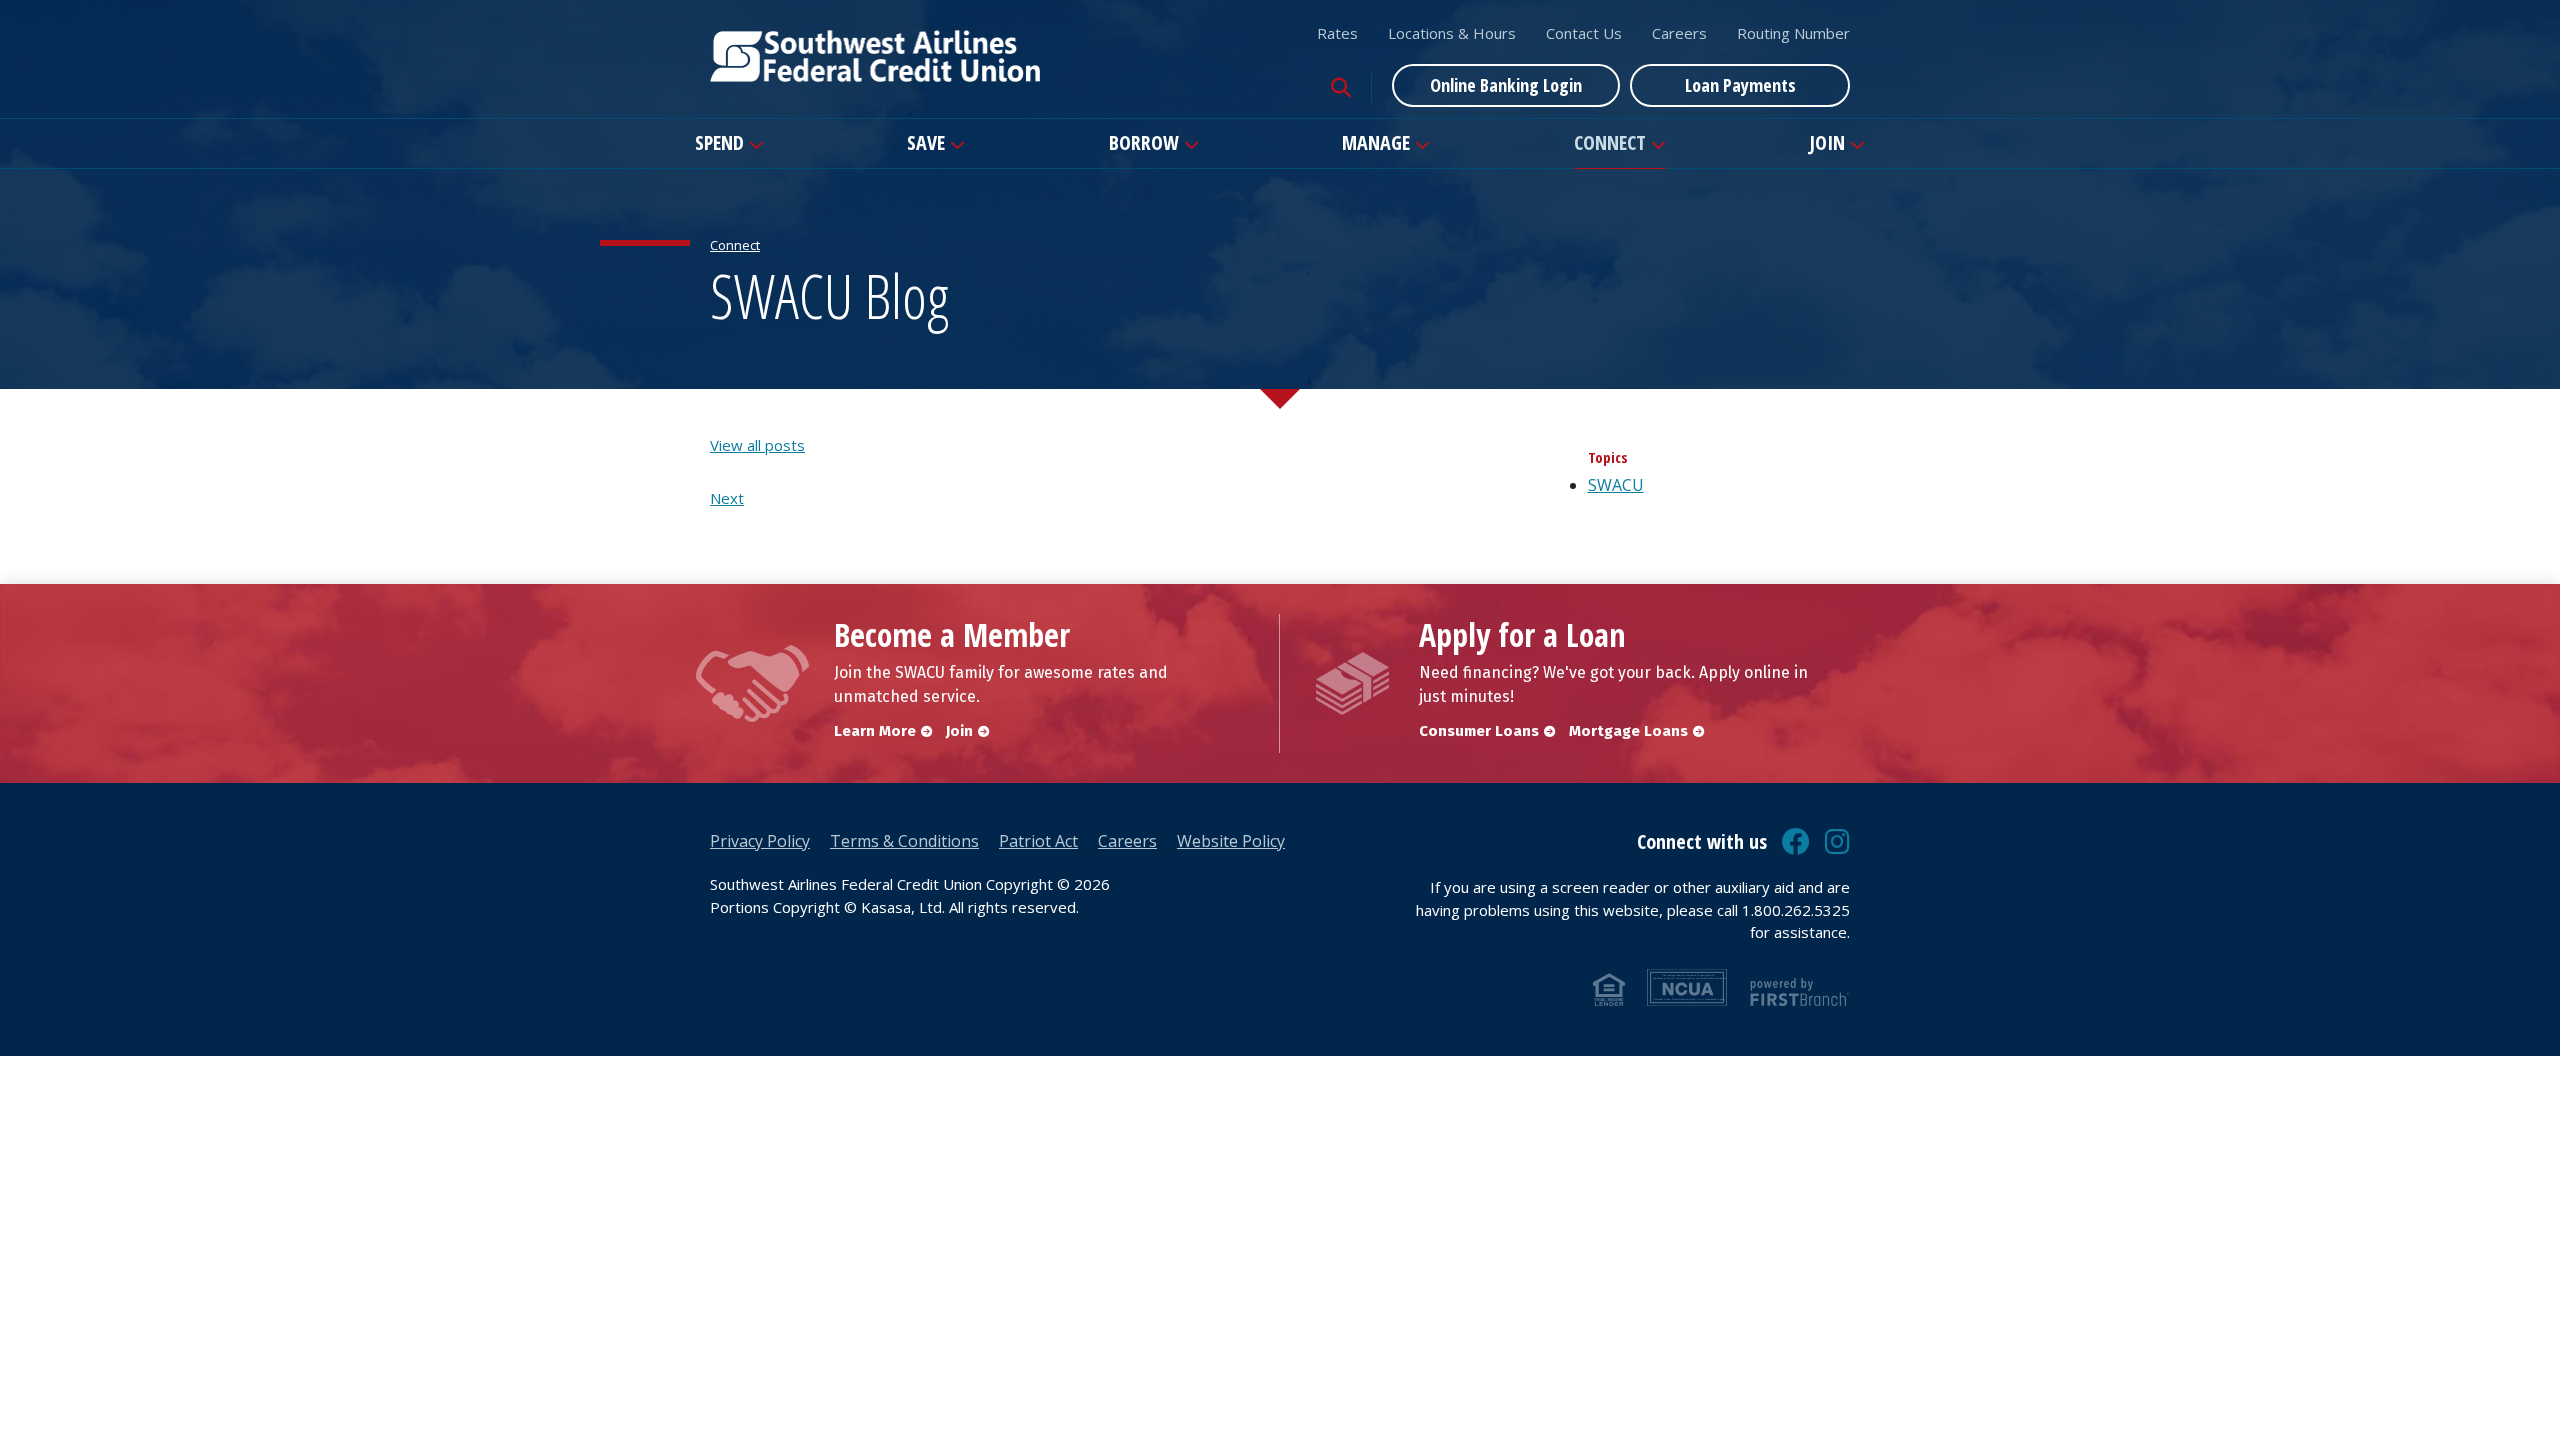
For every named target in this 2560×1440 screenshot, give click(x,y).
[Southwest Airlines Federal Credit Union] (875, 54)
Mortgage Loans (1628, 731)
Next (727, 498)
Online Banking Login (1506, 85)
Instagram (1837, 842)
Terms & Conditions (904, 841)
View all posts (757, 445)
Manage (1376, 142)
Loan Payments (1740, 85)
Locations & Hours (1452, 33)
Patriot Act (1038, 841)
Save (926, 142)
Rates (1337, 33)
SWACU (1616, 485)
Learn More (875, 731)
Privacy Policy (760, 841)
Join (1827, 142)
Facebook (1796, 842)
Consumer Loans (1479, 731)
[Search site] (1341, 88)
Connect (1610, 142)
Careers (1679, 33)
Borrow (1144, 142)
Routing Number (1793, 33)
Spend (719, 142)
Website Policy (1231, 841)
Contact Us (1584, 33)
